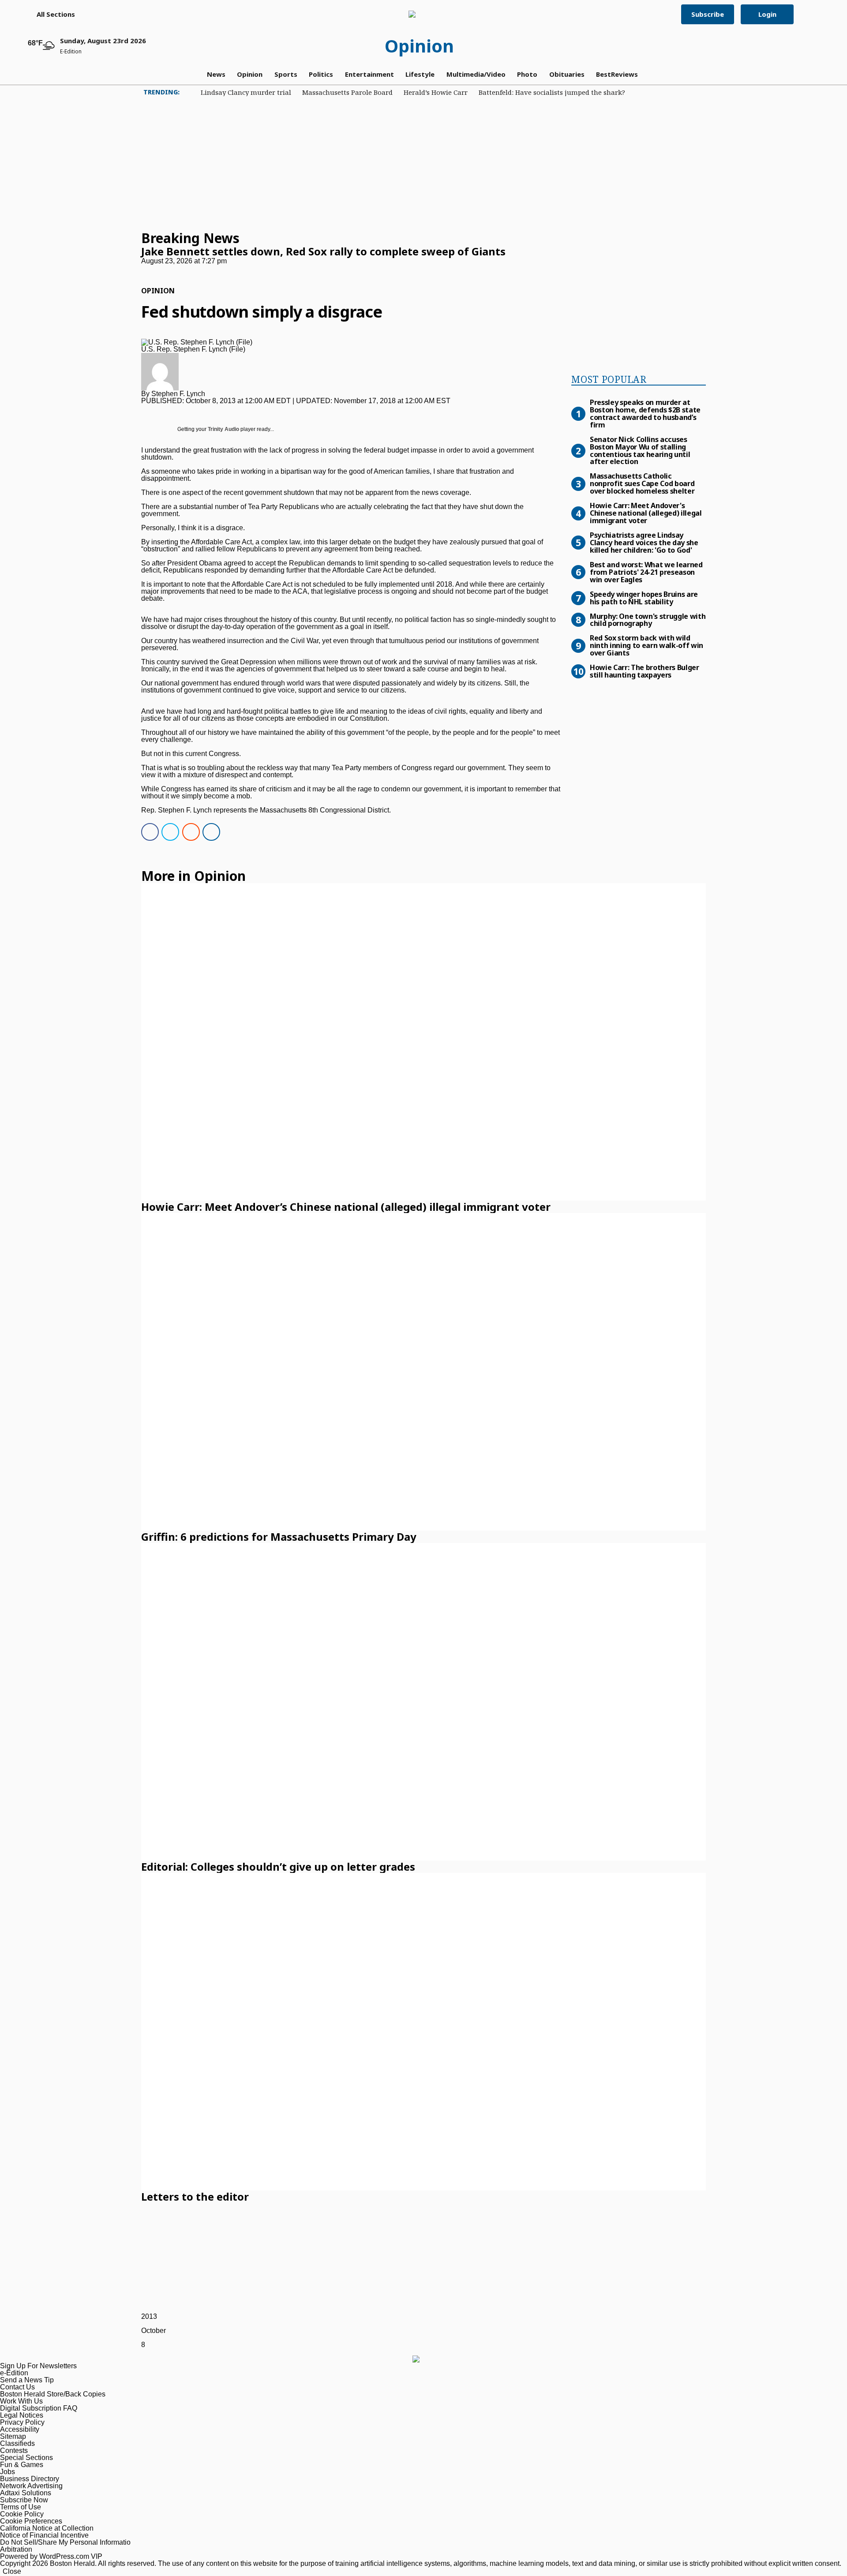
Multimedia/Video (476, 74)
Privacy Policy (22, 2422)
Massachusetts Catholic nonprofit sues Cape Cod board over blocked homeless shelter (642, 483)
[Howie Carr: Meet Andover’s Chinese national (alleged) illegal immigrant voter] (423, 1042)
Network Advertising (31, 2486)
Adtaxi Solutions (26, 2493)
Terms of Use (21, 2507)
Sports (286, 74)
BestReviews (617, 74)
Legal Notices (22, 2415)
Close (12, 2571)
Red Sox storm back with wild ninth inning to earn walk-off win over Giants (646, 645)
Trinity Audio (223, 429)
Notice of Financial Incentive (44, 2535)
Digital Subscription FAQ (39, 2408)
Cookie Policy (22, 2514)
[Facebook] (147, 833)
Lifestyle (420, 74)
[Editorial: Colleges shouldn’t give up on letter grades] (423, 1702)
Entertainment (369, 74)
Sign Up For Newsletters (38, 2366)
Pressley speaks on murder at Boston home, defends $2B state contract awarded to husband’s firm (645, 413)
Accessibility (20, 2429)
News (216, 74)
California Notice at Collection (47, 2528)
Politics (321, 74)
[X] (168, 833)
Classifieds (17, 2443)
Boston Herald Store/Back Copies (53, 2394)
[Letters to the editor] (423, 2032)
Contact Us (17, 2387)
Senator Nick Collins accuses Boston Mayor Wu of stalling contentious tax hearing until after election (640, 450)
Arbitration (16, 2549)
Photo (527, 74)
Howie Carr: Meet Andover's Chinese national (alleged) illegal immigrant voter (646, 513)
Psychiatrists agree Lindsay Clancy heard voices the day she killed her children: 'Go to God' (644, 542)
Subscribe (708, 14)
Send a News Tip (27, 2380)
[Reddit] (188, 833)
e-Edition (14, 2373)
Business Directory (30, 2479)
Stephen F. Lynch (178, 394)
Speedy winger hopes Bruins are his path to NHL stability (644, 597)
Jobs (7, 2472)
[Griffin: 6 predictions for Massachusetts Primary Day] (423, 1372)
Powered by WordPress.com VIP (51, 2556)
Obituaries (567, 74)
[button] (51, 14)
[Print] (209, 833)
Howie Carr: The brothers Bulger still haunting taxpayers (645, 671)
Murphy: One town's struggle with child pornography (648, 620)
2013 (149, 2316)
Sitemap (13, 2436)
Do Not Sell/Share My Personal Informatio (65, 2542)
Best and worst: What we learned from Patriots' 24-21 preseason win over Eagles (646, 572)
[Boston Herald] (420, 14)
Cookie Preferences (31, 2521)
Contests (14, 2451)
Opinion (419, 46)
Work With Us (21, 2401)
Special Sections (26, 2458)
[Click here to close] (323, 268)
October (154, 2331)
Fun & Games (22, 2465)
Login (767, 14)
